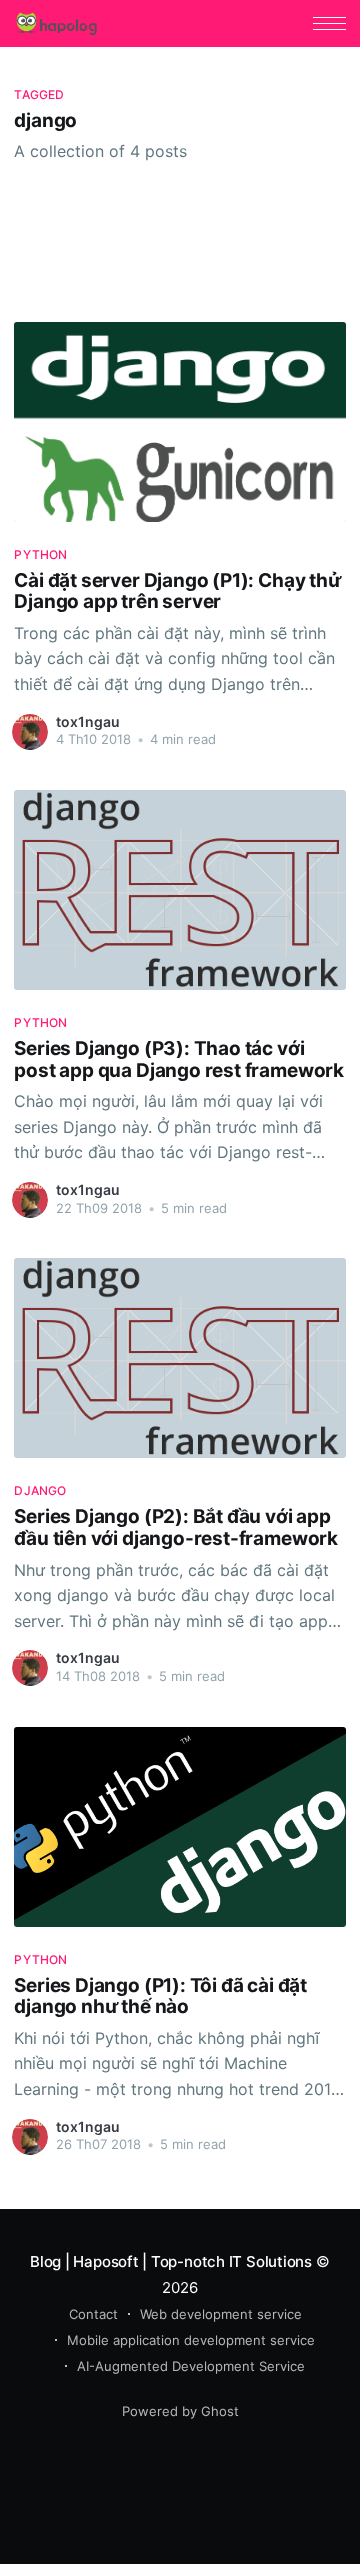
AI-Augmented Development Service (191, 2366)
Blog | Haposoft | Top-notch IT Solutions (171, 2261)
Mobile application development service (191, 2340)
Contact (93, 2314)
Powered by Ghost (180, 2411)
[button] (329, 23)
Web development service (221, 2314)
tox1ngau (88, 721)
